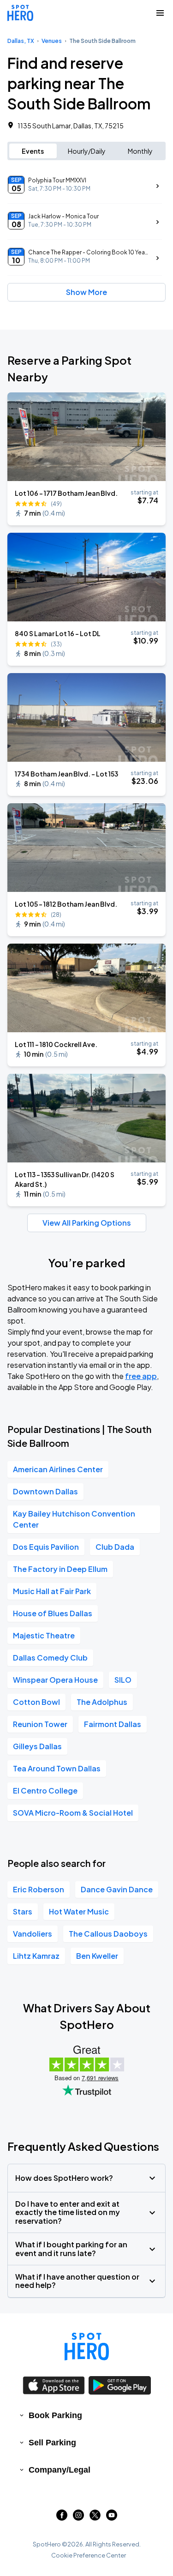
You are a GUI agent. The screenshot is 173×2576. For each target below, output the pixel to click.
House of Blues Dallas (53, 1613)
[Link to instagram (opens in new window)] (78, 2518)
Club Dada (115, 1547)
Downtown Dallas (45, 1491)
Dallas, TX (21, 41)
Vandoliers (33, 1934)
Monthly (140, 151)
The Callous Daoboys (108, 1934)
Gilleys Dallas (37, 1746)
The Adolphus (102, 1702)
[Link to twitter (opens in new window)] (95, 2518)
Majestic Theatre (44, 1635)
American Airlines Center (58, 1469)
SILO (123, 1680)
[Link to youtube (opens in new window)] (112, 2518)
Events (33, 151)
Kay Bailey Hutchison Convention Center (74, 1519)
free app (141, 1376)
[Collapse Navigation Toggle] (160, 13)
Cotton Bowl (36, 1702)
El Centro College (45, 1791)
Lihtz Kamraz (36, 1956)
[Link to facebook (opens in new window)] (62, 2518)
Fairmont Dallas (113, 1724)
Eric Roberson (39, 1889)
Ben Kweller (97, 1956)
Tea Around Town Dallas (57, 1768)
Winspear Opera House (55, 1680)
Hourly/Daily (87, 151)
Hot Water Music (79, 1911)
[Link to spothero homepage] (87, 2347)
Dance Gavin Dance (117, 1889)
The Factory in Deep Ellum (60, 1569)
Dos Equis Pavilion (46, 1547)
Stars (23, 1911)
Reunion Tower (40, 1724)
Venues (52, 41)
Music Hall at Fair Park (52, 1591)
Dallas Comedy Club (50, 1658)
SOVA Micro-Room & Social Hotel (73, 1813)
